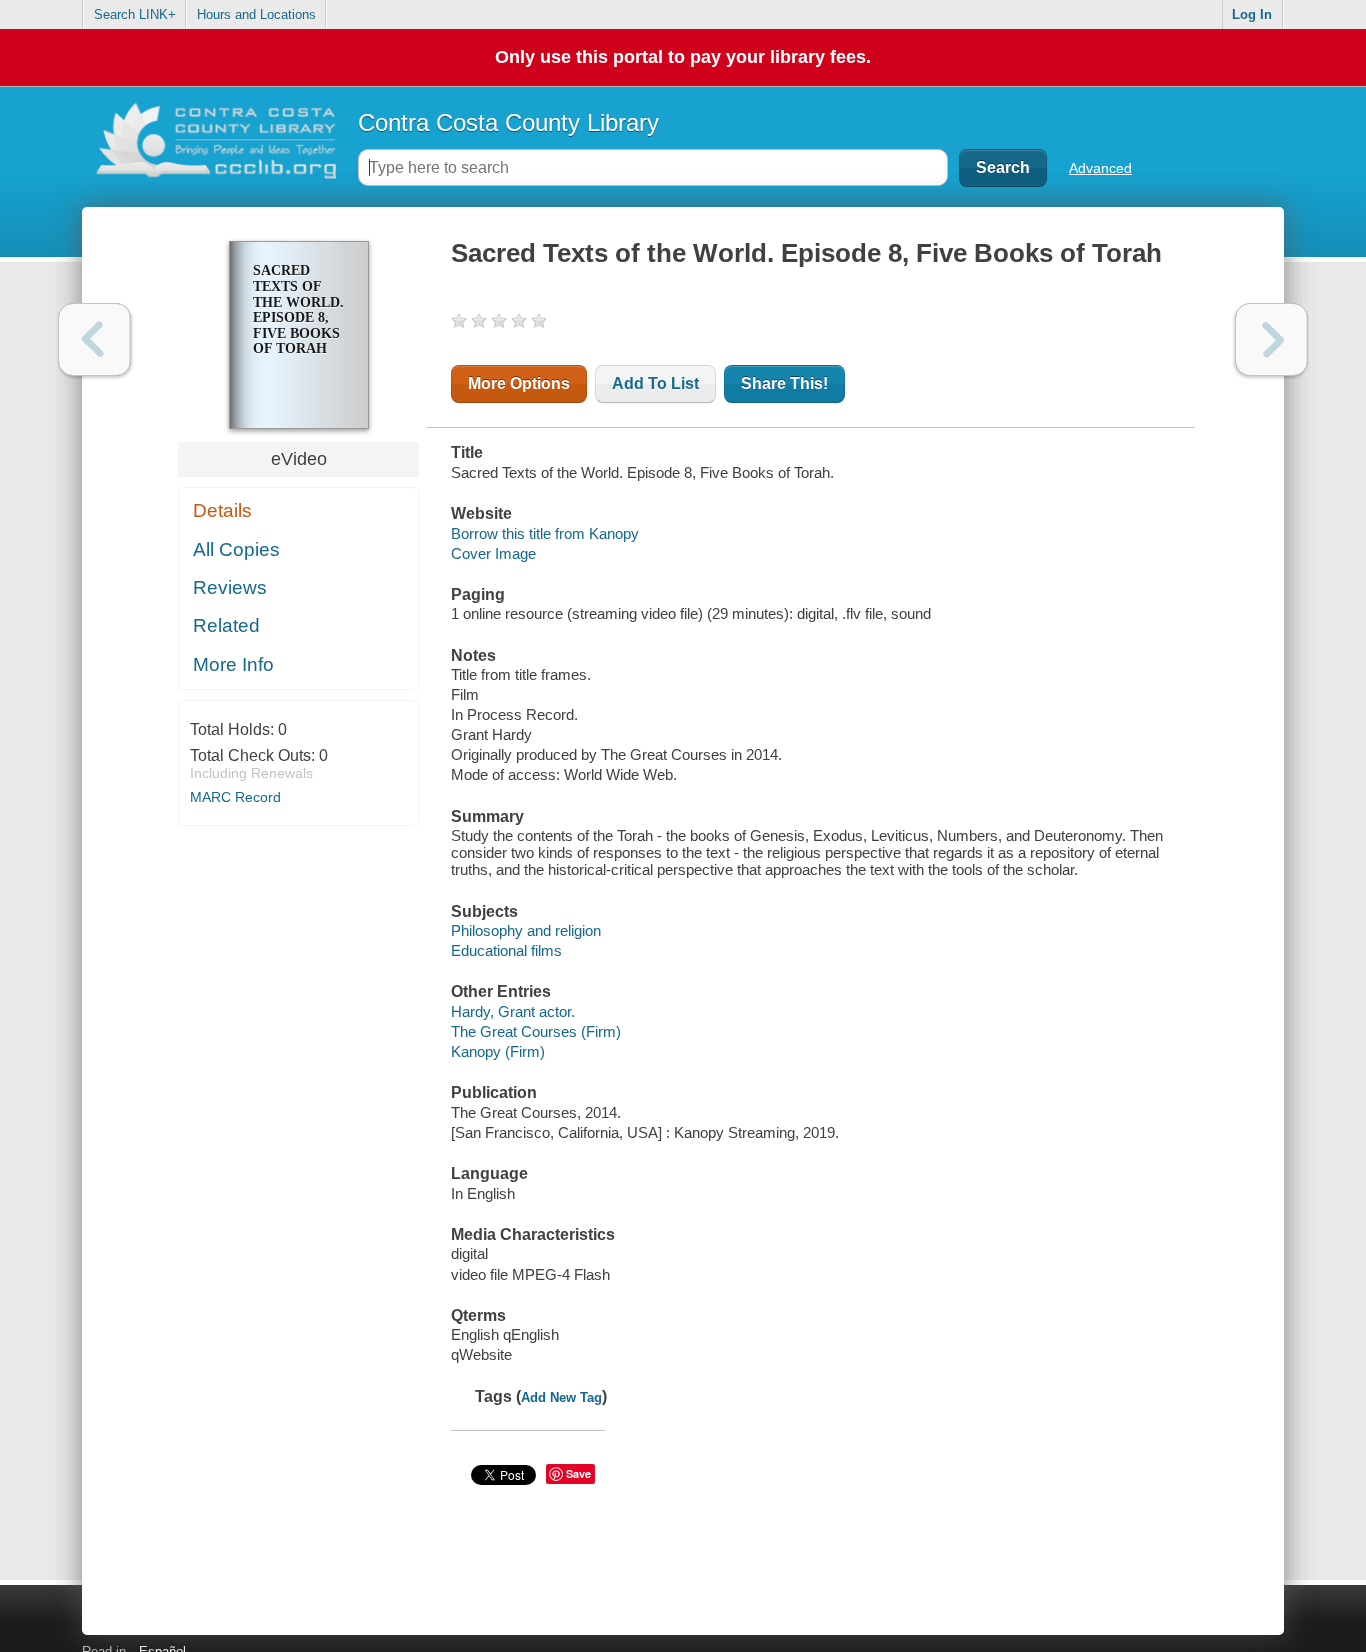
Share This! (784, 383)
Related (226, 625)
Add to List (655, 383)
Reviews (230, 587)
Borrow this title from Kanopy (545, 533)
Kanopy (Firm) (498, 1051)
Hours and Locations (256, 14)
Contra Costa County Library (508, 122)
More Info (233, 664)
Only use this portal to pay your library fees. (683, 57)
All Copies (236, 549)
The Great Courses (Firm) (536, 1031)
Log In (1252, 14)
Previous (94, 339)
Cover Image (493, 553)
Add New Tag (561, 1397)
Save (578, 1473)
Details (222, 510)
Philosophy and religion (526, 930)
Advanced (1100, 168)
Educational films (506, 950)
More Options (519, 383)
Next (1271, 339)
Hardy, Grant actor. (513, 1011)
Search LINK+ (135, 14)
